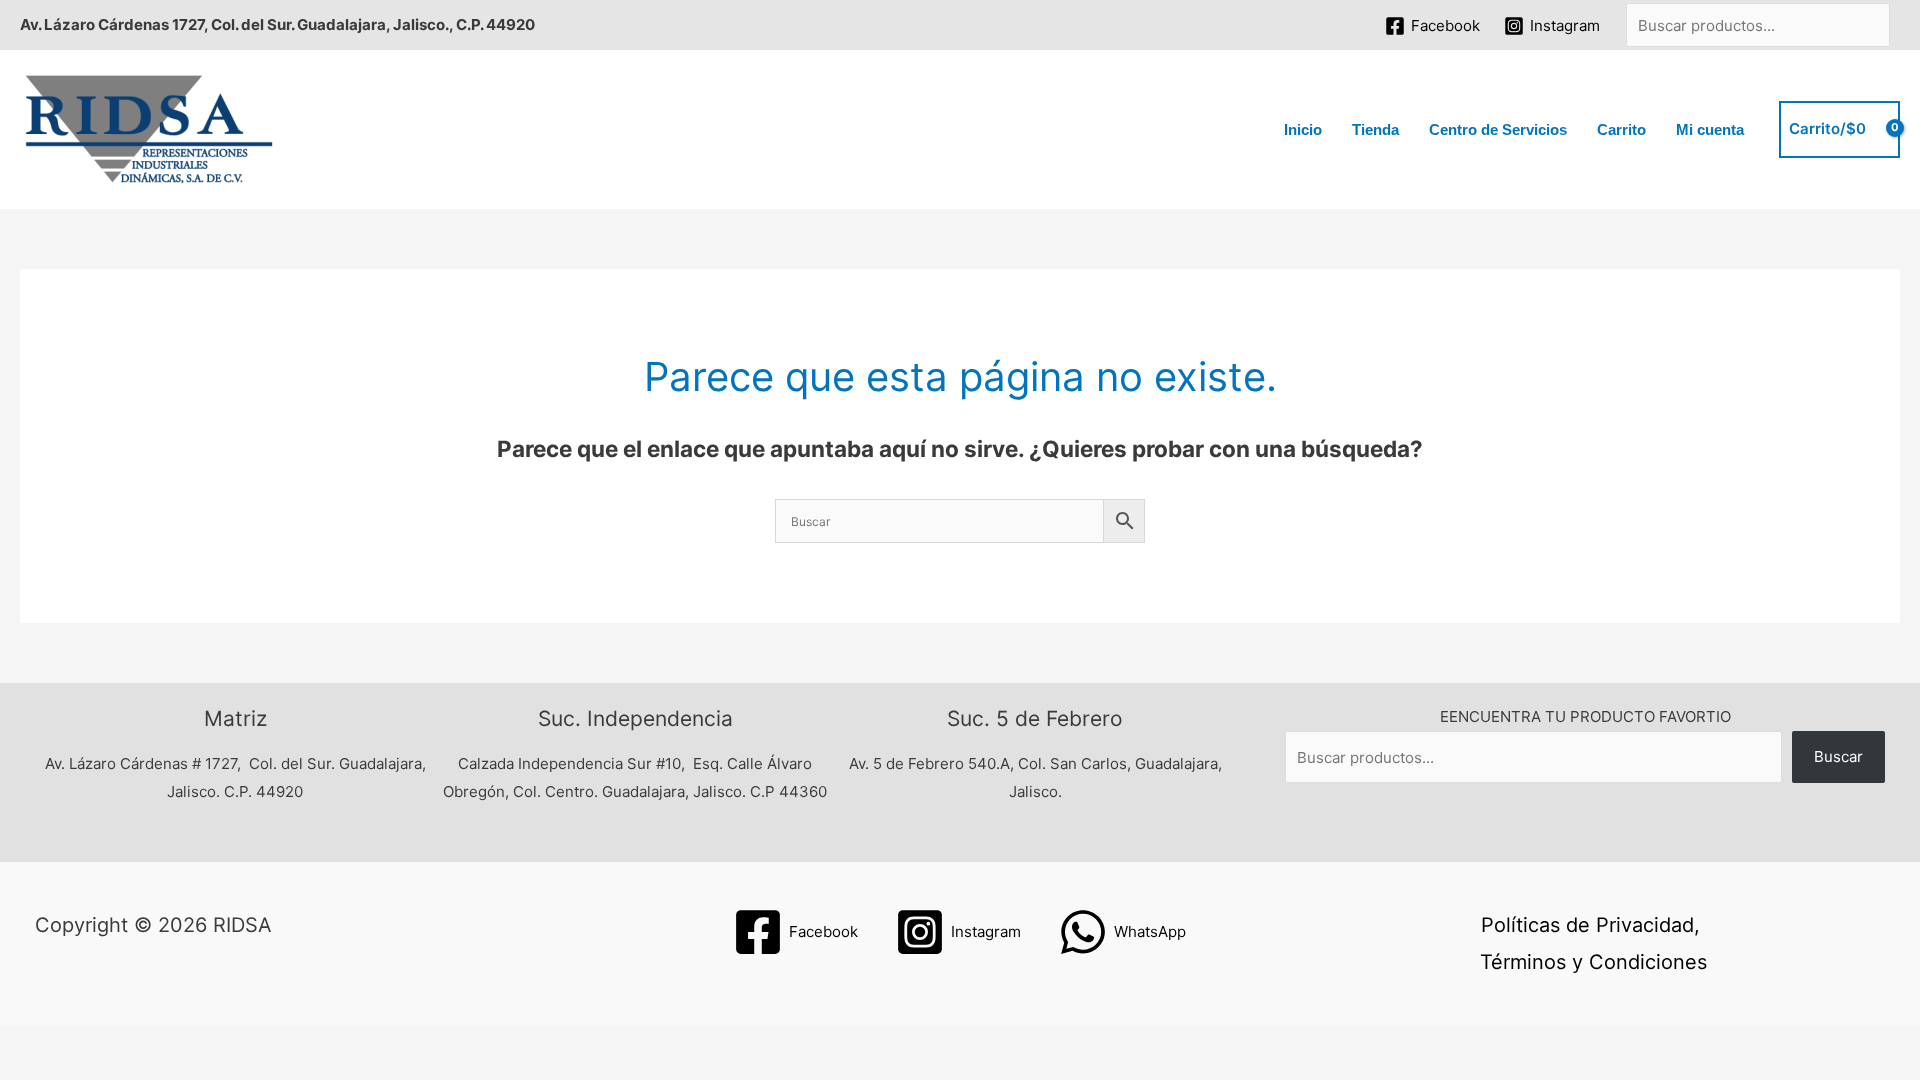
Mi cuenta (1710, 129)
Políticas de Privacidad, (1590, 925)
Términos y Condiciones (1593, 962)
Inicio (1303, 129)
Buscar (1838, 756)
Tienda (1375, 129)
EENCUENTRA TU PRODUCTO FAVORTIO (1585, 716)
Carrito (1621, 129)
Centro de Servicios (1498, 129)
